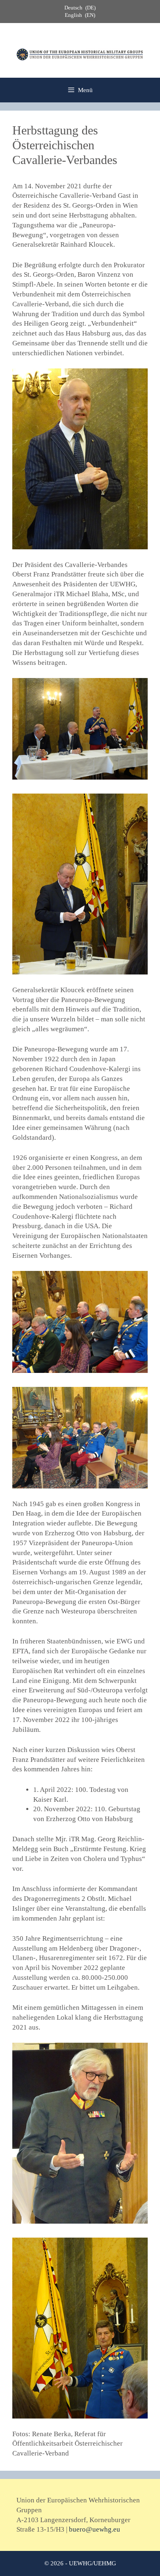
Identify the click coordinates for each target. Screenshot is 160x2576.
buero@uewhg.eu (95, 2529)
